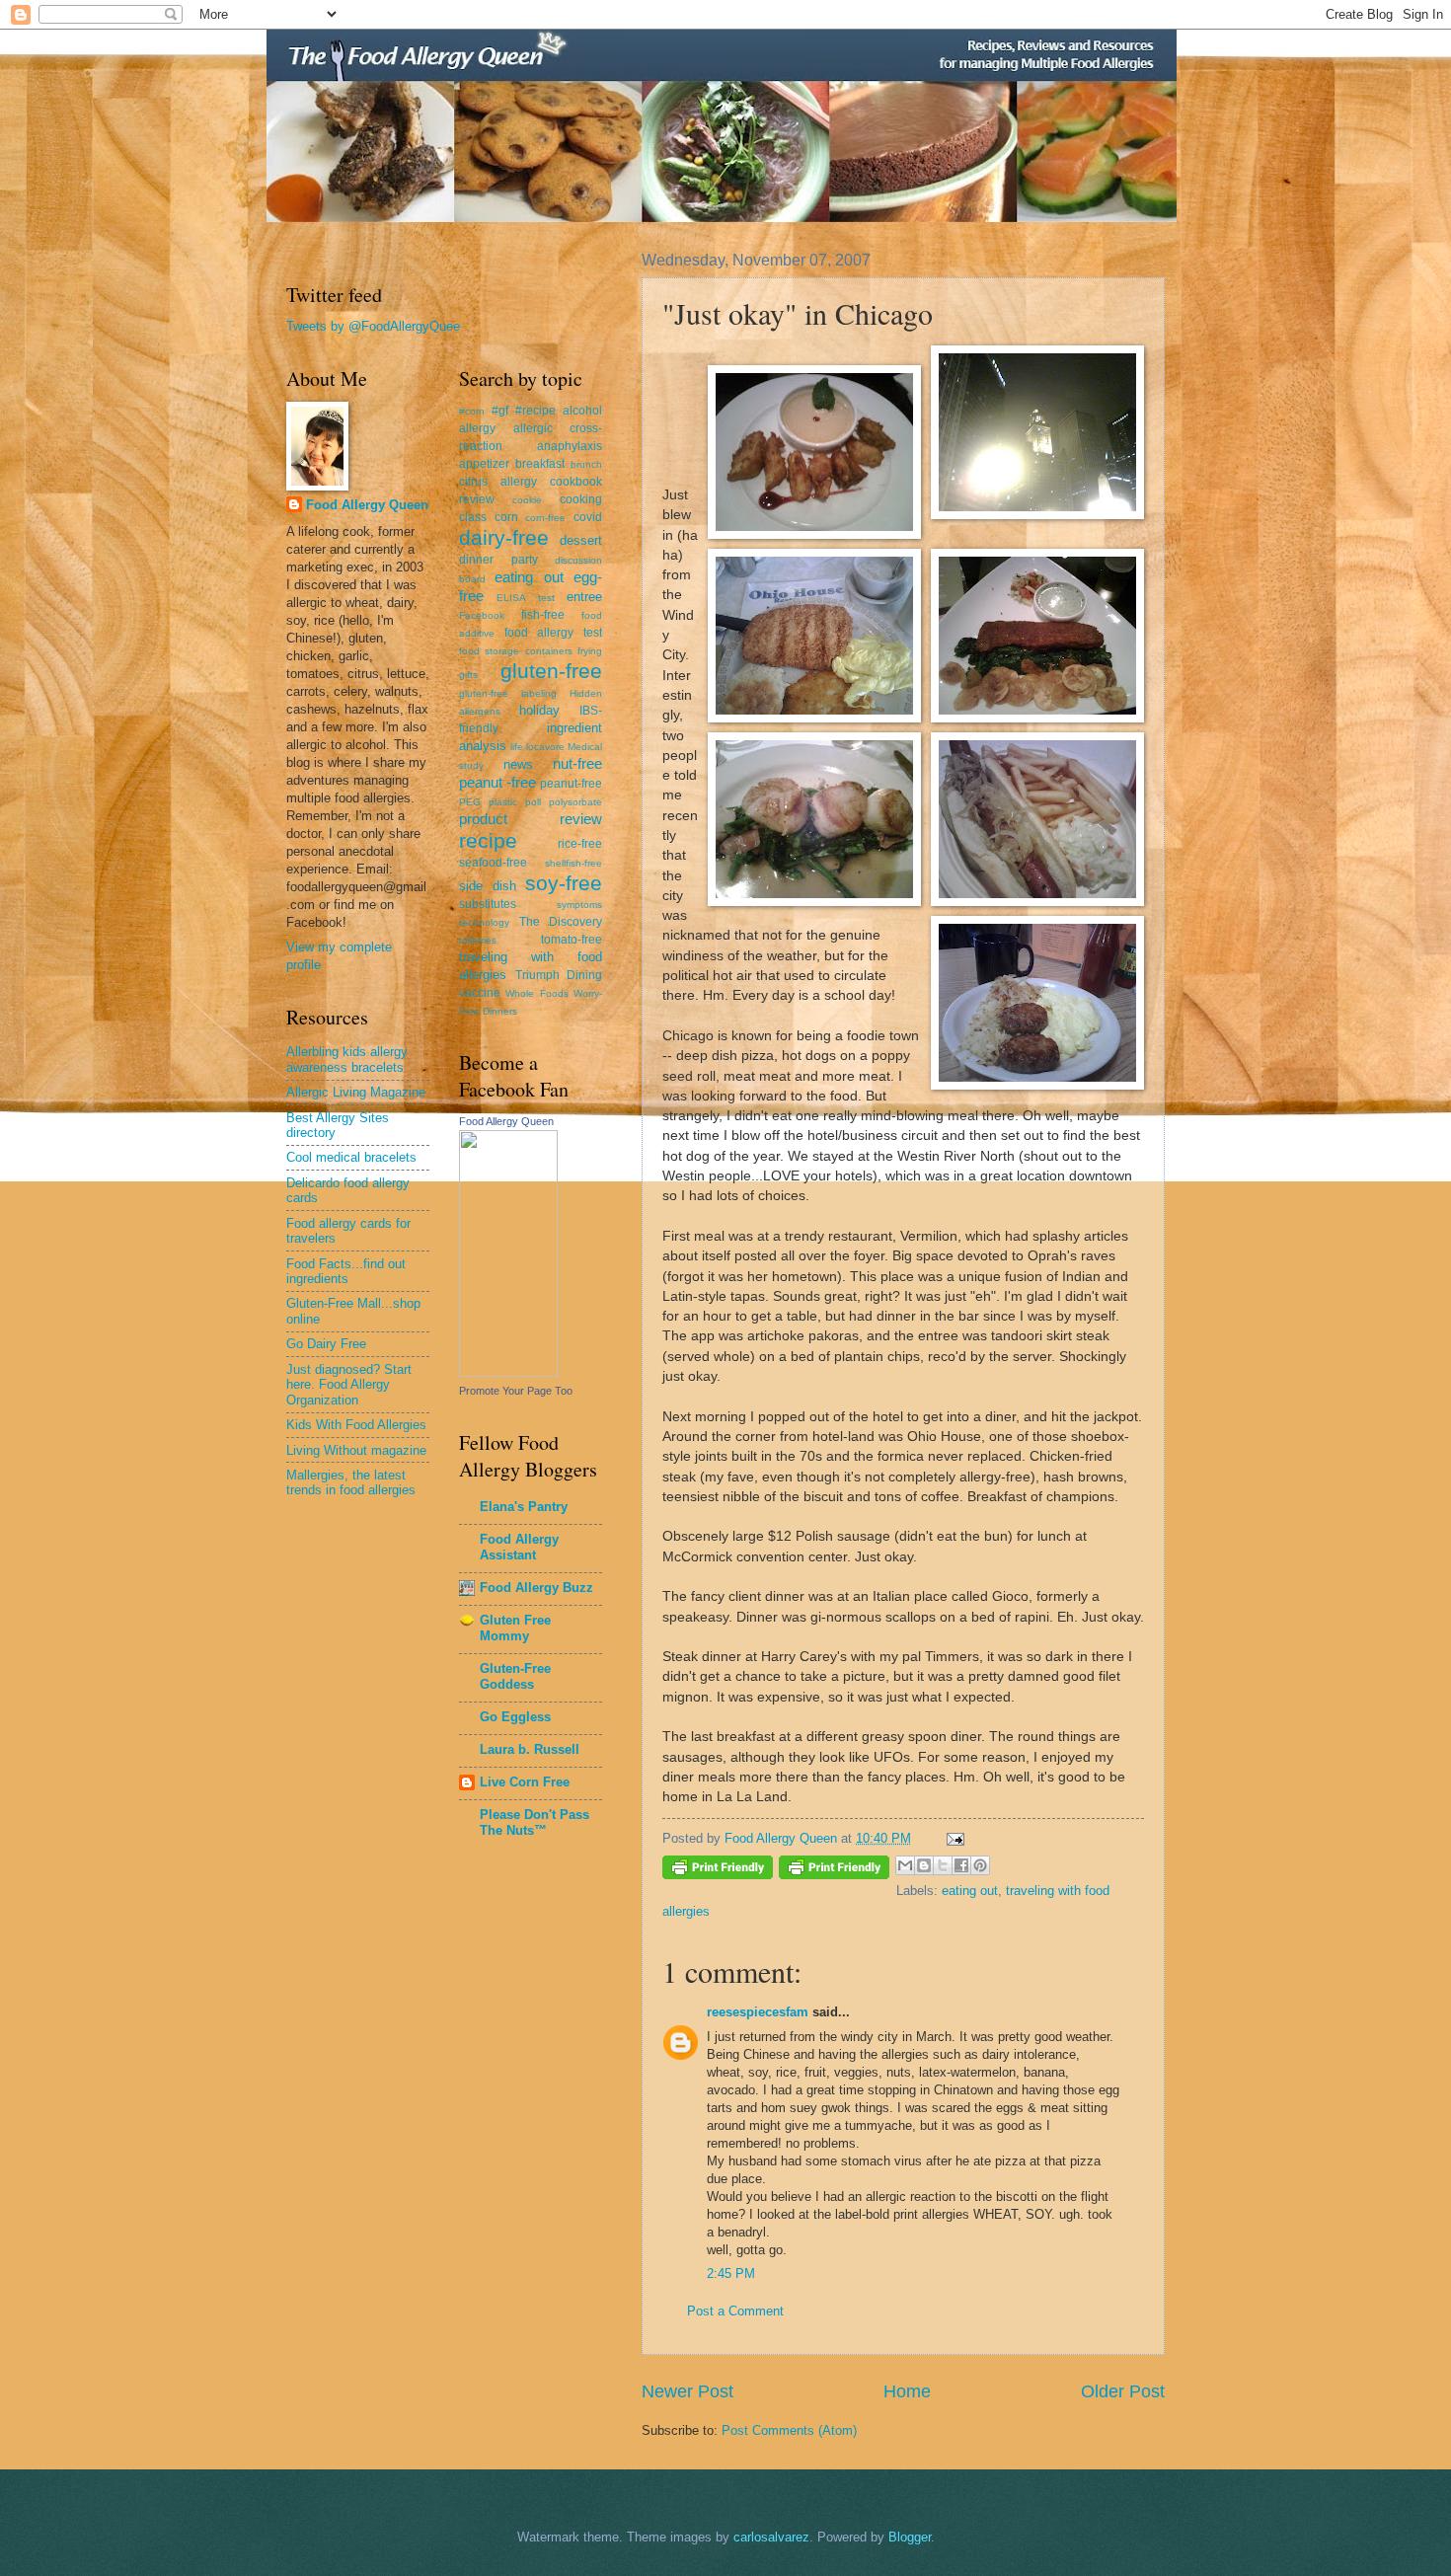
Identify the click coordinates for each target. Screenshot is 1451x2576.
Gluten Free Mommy (515, 1628)
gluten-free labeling (508, 693)
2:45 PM (731, 2273)
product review (531, 819)
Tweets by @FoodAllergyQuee (373, 326)
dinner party (498, 560)
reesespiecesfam (758, 2012)
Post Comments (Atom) (789, 2430)
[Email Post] (953, 1838)
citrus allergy (498, 482)
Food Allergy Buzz (536, 1588)
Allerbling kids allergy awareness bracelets (347, 1059)
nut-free (577, 763)
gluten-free (551, 671)
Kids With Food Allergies (356, 1425)
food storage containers (516, 651)
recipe (488, 840)
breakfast (540, 464)
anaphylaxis (570, 446)
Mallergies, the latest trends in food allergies (351, 1482)
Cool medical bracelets (351, 1157)
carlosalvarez (771, 2537)
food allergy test (553, 633)
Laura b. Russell (530, 1749)
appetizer (484, 464)
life (517, 747)
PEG (470, 802)
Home (907, 2391)
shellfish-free (573, 863)
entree (584, 597)
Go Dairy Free (326, 1344)
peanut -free (497, 782)
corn (506, 517)
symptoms (579, 905)
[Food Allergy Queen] (508, 1372)
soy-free (564, 883)
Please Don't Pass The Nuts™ (535, 1822)
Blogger (910, 2537)
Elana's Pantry (524, 1507)
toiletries (478, 940)
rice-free (580, 844)
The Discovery (561, 922)
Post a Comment (735, 2311)
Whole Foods (536, 993)
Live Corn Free (525, 1782)
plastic (503, 802)
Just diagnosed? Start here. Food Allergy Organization (349, 1385)
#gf (500, 411)
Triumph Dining (559, 975)
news (518, 764)
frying (590, 651)
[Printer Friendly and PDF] (718, 1871)
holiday (539, 710)
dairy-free (504, 537)
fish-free (543, 615)
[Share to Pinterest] (980, 1865)
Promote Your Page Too (516, 1391)
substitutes (488, 904)
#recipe (535, 411)
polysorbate (575, 802)
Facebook (482, 615)
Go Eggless (515, 1717)
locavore (545, 747)
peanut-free (571, 784)
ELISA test (525, 598)
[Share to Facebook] (961, 1865)
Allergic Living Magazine (356, 1092)
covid (588, 517)
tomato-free (572, 940)
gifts (468, 675)
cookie (527, 500)
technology (484, 922)
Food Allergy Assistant (519, 1547)
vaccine (480, 993)
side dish (488, 886)
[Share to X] (943, 1865)
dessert (581, 540)
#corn (472, 411)
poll (533, 802)
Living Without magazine (356, 1450)
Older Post (1123, 2391)
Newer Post (687, 2391)
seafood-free (493, 863)
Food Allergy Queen (367, 505)
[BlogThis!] (924, 1865)
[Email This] (905, 1865)
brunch (586, 464)
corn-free (545, 518)
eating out (970, 1891)
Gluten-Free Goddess (515, 1676)
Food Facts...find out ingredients (346, 1271)
